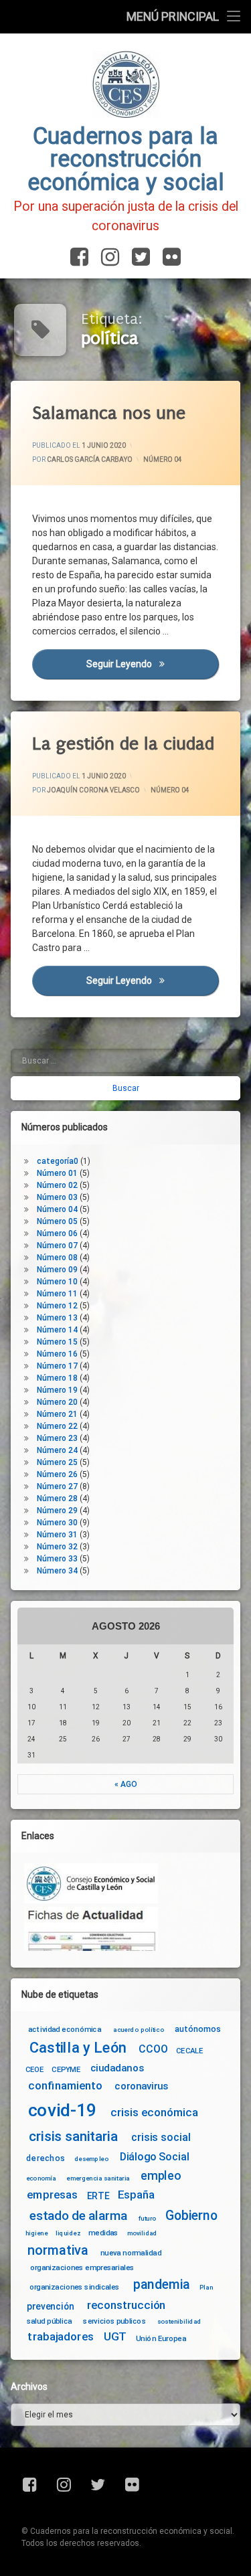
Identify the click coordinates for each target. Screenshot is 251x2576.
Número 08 (57, 1258)
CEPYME (66, 2069)
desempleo (91, 2159)
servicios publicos (114, 2321)
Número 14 (57, 1330)
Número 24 (57, 1450)
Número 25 (57, 1462)
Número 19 (57, 1390)
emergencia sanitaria (98, 2178)
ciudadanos (117, 2068)
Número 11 (57, 1294)
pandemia (162, 2285)
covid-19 (63, 2110)
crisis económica (154, 2113)
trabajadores (60, 2337)
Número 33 (57, 1559)
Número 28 (57, 1498)
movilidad (142, 2233)
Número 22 (57, 1426)
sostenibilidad (179, 2322)
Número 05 (57, 1221)
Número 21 (57, 1414)
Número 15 (57, 1342)
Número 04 (163, 459)
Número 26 (57, 1474)
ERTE (98, 2196)
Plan (206, 2288)
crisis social (161, 2137)
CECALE (190, 2051)
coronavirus (141, 2086)
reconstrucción (127, 2305)
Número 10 (57, 1282)
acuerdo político (139, 2029)
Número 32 (57, 1547)
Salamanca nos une (109, 413)
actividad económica (65, 2029)
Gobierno (191, 2216)
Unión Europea (161, 2338)
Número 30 (57, 1523)
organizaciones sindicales (75, 2287)
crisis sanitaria (73, 2136)
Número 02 (57, 1185)
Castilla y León (78, 2047)
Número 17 (57, 1366)
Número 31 (57, 1535)
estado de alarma (78, 2216)
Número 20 (57, 1402)
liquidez (68, 2233)
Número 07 (57, 1246)
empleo (161, 2176)
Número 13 (57, 1318)
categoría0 (58, 1161)
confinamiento (65, 2086)
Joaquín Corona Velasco (93, 789)
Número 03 (57, 1197)
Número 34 (57, 1571)
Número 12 (57, 1306)
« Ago (126, 1784)
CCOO (153, 2049)
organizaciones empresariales (82, 2267)
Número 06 (57, 1233)
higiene (36, 2233)
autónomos (198, 2029)
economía (41, 2178)
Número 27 (57, 1486)
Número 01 (57, 1173)
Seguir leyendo (153, 664)
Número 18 (57, 1378)
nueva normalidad (131, 2253)
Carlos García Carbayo (90, 459)
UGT (115, 2337)
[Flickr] (169, 258)
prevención (51, 2306)
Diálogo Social (155, 2157)
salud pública (50, 2321)
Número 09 (57, 1270)
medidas (103, 2233)
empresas (52, 2196)
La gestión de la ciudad (123, 744)
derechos (46, 2158)
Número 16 (57, 1354)
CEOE (35, 2069)
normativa (58, 2250)
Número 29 (57, 1511)
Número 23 (57, 1438)
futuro (147, 2218)
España (136, 2196)
